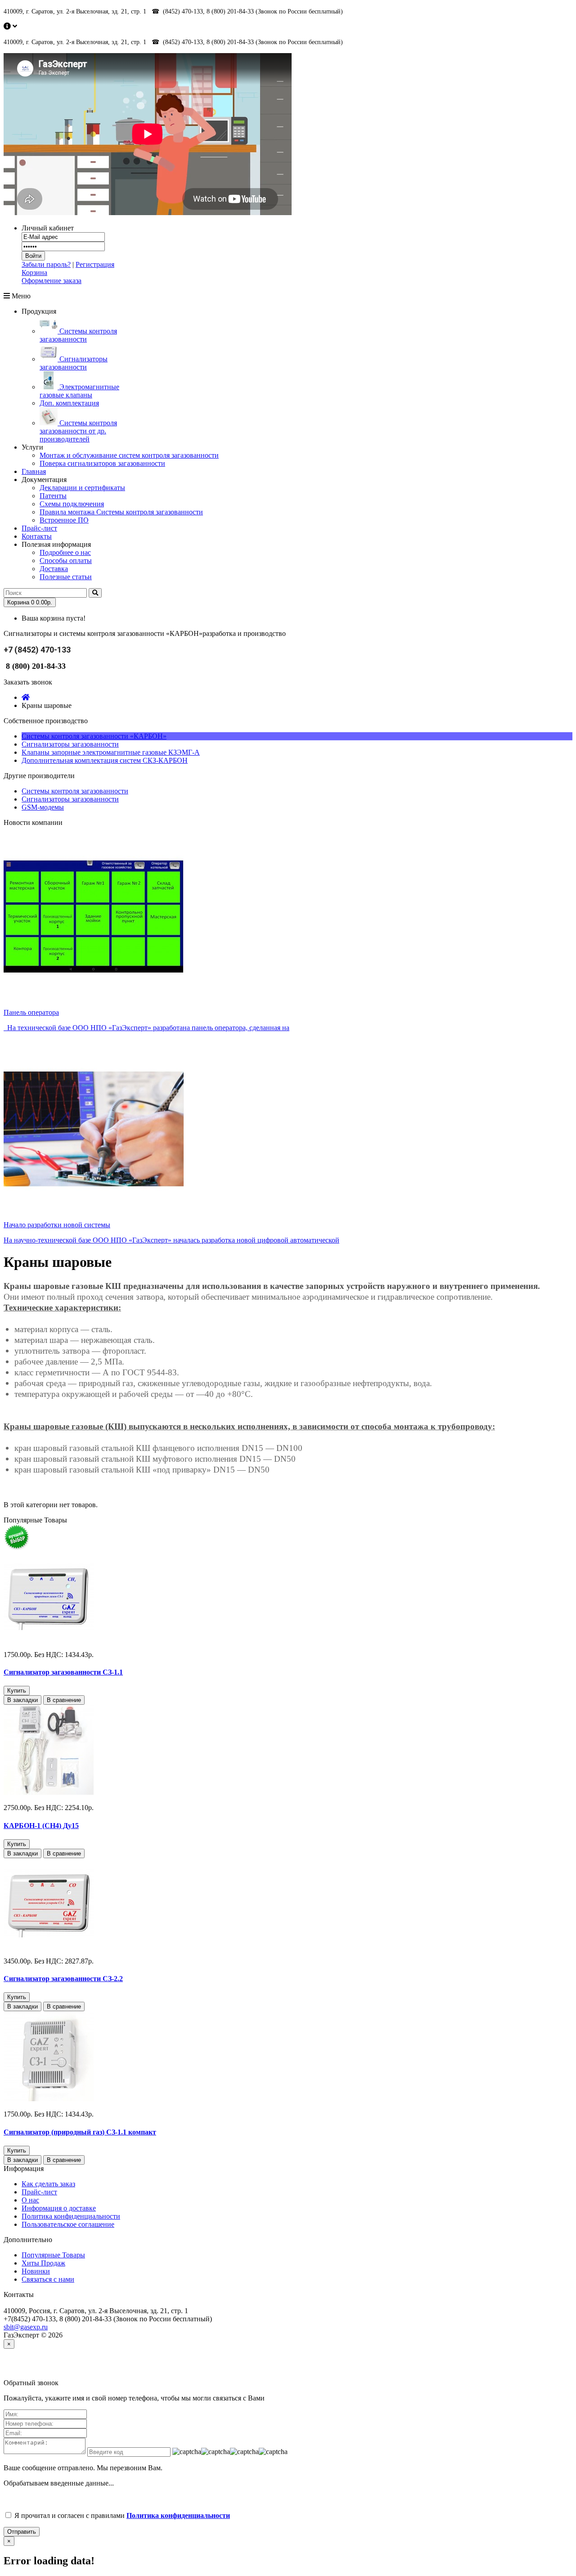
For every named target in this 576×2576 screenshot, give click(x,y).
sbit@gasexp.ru (26, 2327)
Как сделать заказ (48, 2184)
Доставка (54, 569)
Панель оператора (31, 1012)
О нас (30, 2200)
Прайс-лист (39, 2192)
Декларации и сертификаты (82, 488)
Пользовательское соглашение (68, 2224)
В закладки (22, 1700)
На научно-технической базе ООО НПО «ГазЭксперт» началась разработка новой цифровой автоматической (171, 1240)
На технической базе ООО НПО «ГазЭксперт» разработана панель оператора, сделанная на (146, 1028)
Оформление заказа (52, 281)
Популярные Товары (53, 2255)
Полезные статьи (66, 577)
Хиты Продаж (43, 2263)
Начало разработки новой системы (57, 1225)
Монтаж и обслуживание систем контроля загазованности (129, 455)
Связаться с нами (48, 2279)
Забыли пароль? (46, 264)
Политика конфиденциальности (71, 2216)
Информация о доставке (59, 2208)
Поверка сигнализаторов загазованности (102, 463)
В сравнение (64, 1700)
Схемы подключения (72, 504)
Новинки (36, 2271)
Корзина (34, 272)
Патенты (53, 496)
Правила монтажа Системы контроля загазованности (121, 512)
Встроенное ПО (64, 520)
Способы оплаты (66, 561)
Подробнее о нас (65, 552)
